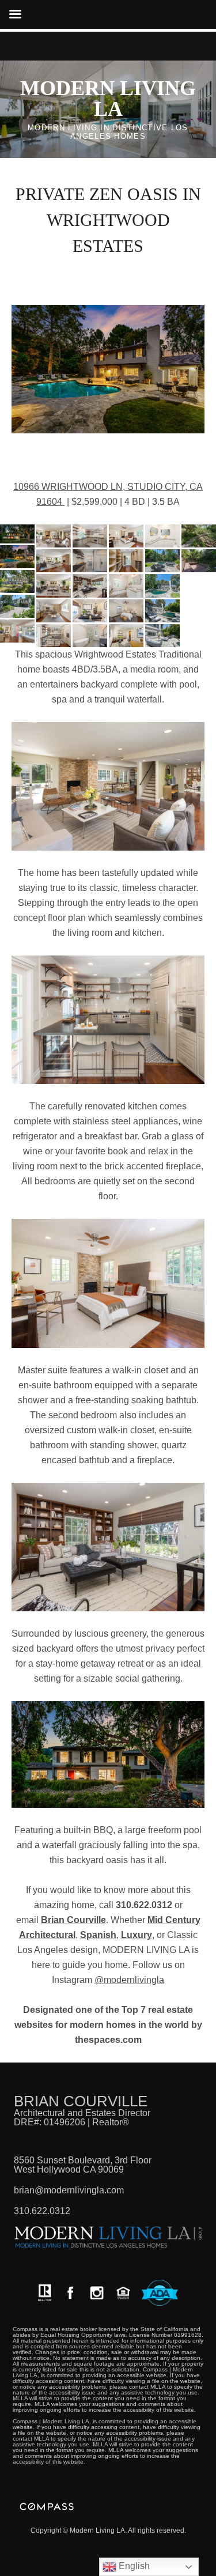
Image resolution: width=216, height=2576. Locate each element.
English (133, 2566)
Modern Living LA (108, 99)
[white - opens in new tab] (97, 2293)
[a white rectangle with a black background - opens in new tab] (70, 2293)
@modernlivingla (129, 1980)
